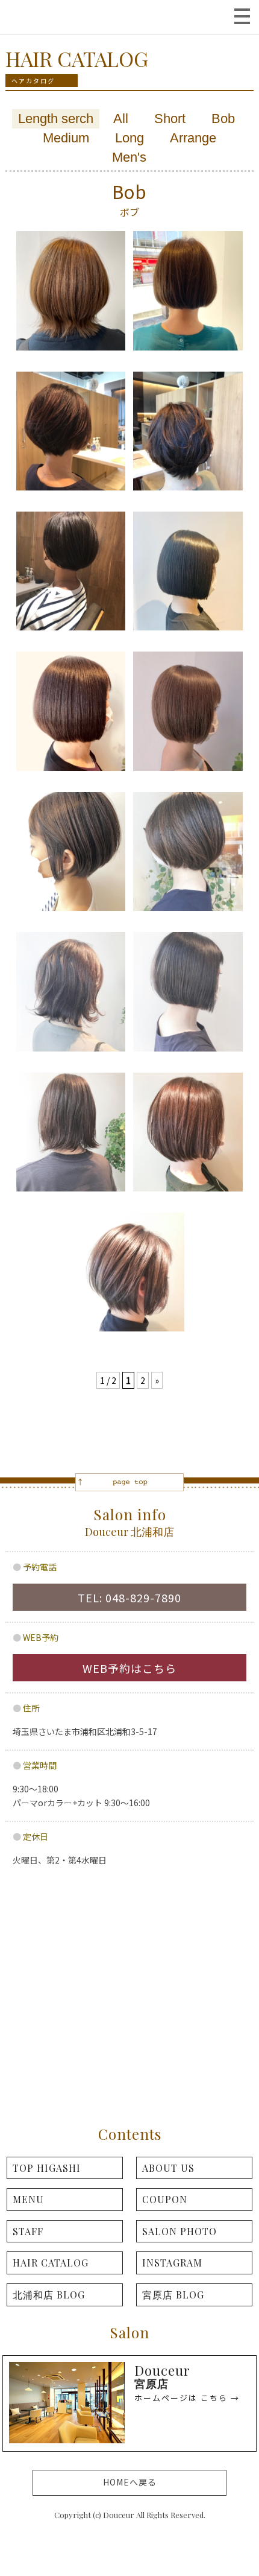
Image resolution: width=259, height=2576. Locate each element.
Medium (66, 138)
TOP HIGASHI (47, 2168)
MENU (28, 2199)
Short (170, 119)
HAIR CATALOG (51, 2263)
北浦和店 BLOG (49, 2295)
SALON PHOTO (179, 2231)
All (121, 119)
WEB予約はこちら (129, 1668)
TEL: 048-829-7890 (129, 1597)
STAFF (28, 2231)
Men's (129, 157)
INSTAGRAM (172, 2263)
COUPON (165, 2199)
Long (129, 138)
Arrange (193, 138)
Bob (223, 119)
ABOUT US (168, 2168)
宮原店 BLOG (173, 2295)
